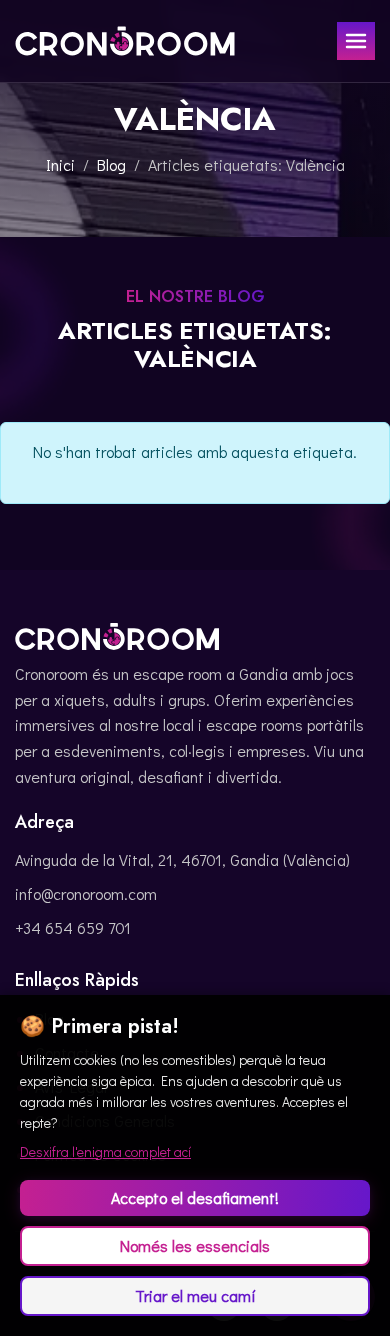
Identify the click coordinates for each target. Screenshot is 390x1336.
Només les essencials (195, 1245)
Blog (111, 164)
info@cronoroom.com (86, 893)
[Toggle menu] (356, 41)
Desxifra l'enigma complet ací (105, 1151)
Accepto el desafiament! (195, 1197)
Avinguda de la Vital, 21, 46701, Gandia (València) (182, 859)
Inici (60, 164)
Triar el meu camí (195, 1295)
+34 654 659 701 (73, 927)
